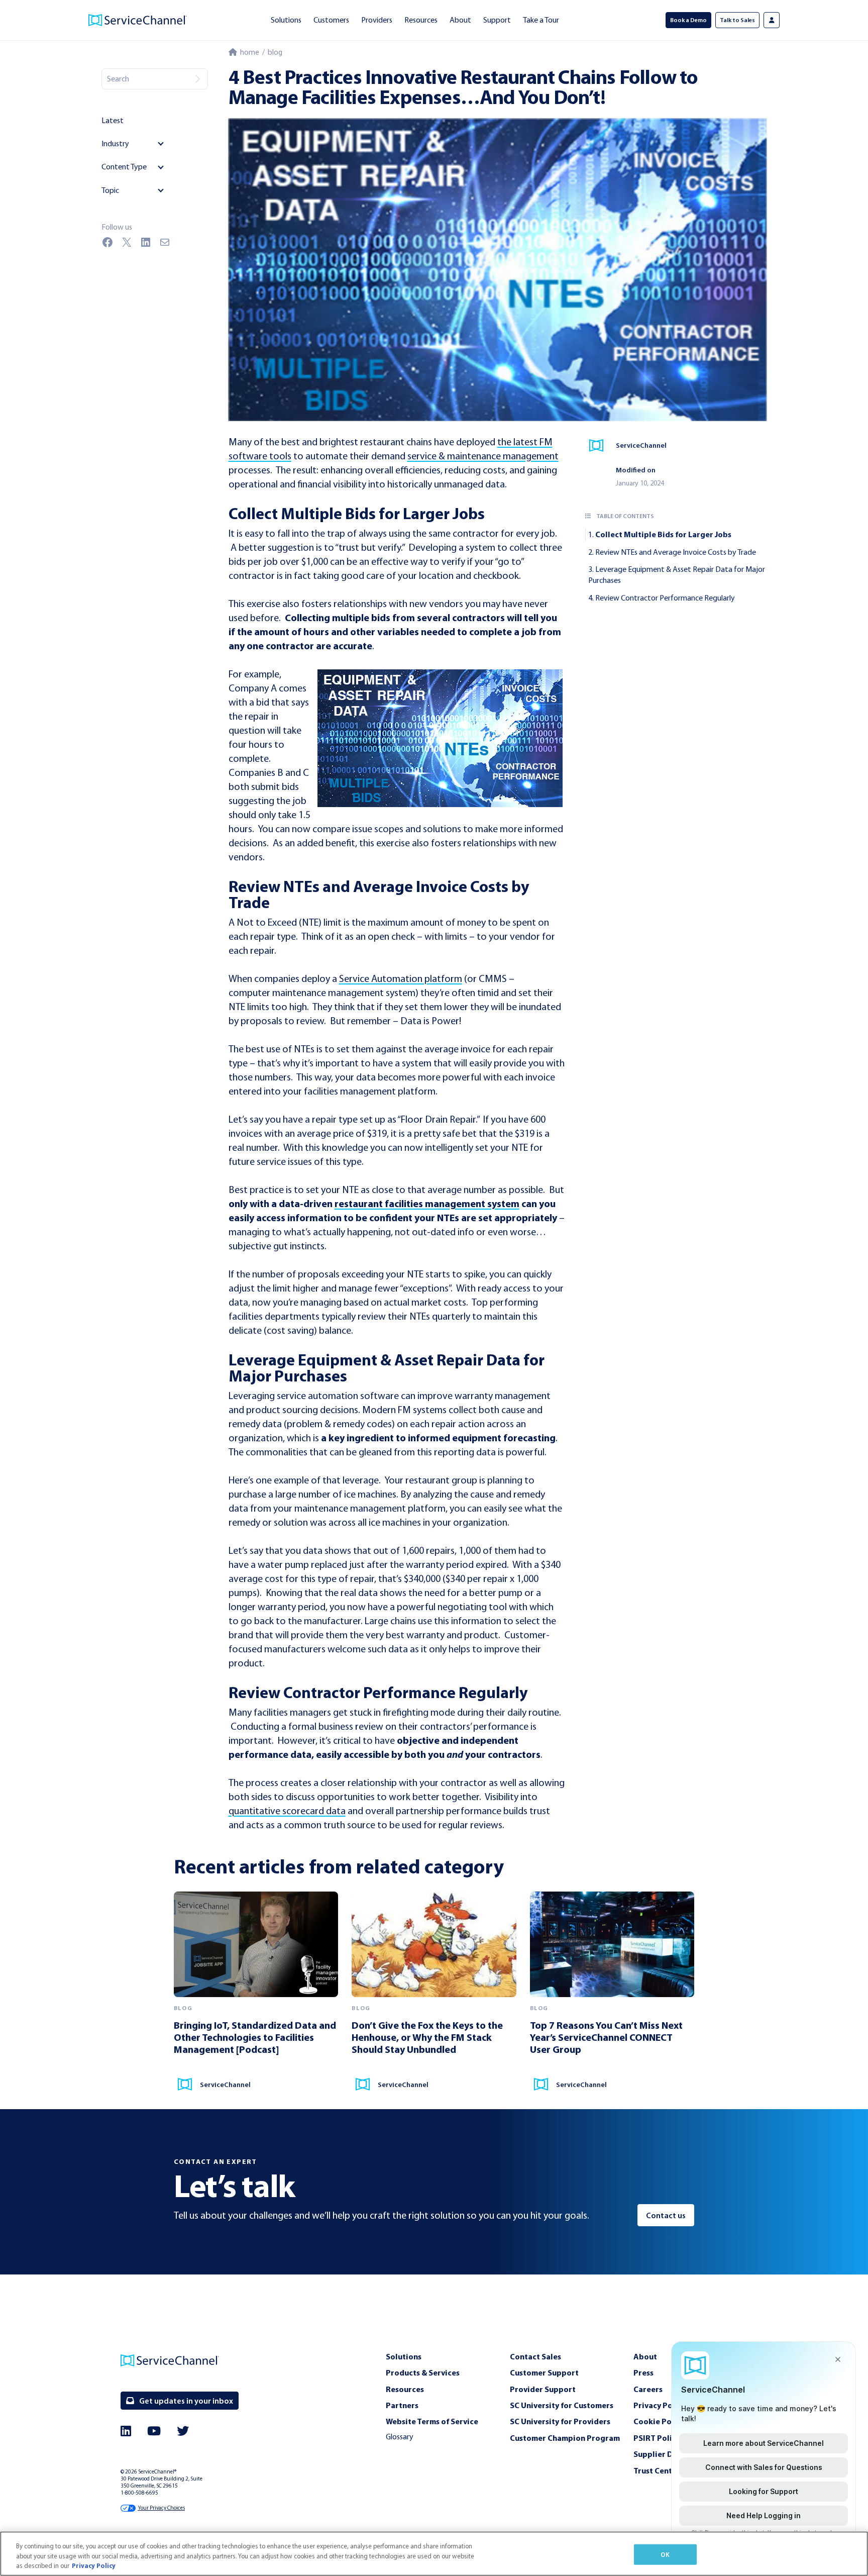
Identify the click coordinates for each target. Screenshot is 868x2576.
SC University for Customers (562, 2405)
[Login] (772, 20)
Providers (377, 20)
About (460, 20)
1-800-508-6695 (139, 2493)
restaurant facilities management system (427, 1203)
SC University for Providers (560, 2421)
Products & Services (423, 2372)
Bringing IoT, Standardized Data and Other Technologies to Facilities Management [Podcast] (255, 2037)
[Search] (197, 79)
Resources (421, 20)
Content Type (124, 167)
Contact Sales (535, 2356)
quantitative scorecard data (287, 1811)
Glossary (400, 2437)
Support (497, 20)
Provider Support (543, 2389)
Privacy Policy (94, 2565)
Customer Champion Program (565, 2438)
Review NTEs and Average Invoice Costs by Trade (676, 552)
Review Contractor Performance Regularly (665, 598)
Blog (275, 52)
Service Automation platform (401, 978)
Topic (110, 190)
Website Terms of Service (432, 2421)
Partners (402, 2405)
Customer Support (544, 2372)
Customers (331, 20)
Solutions (286, 20)
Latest (113, 120)
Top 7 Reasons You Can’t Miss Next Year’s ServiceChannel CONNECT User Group (606, 2037)
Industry (115, 143)
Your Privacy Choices (161, 2508)
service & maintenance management (483, 456)
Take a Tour (541, 20)
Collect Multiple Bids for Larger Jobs (663, 534)
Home (248, 52)
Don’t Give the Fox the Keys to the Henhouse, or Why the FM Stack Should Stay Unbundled (427, 2037)
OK (665, 2554)
